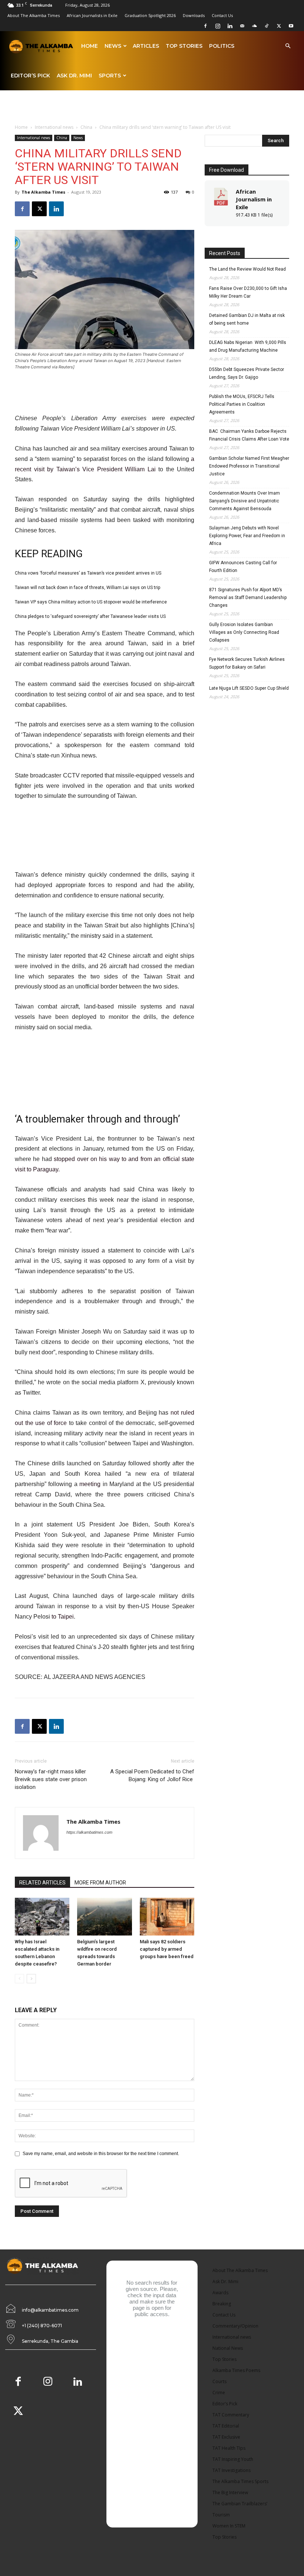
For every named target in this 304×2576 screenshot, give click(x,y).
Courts (219, 2381)
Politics (222, 46)
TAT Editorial (226, 2426)
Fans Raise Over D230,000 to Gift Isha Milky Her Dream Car (248, 292)
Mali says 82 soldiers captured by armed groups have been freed (167, 1949)
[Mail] (242, 26)
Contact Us (222, 15)
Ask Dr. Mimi (74, 76)
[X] (279, 26)
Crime (219, 2393)
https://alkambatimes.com (89, 1832)
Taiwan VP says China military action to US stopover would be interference (91, 602)
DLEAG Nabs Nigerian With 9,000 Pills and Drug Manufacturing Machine (248, 346)
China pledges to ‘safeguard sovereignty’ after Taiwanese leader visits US (90, 616)
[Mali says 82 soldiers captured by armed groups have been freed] (167, 1916)
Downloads (194, 15)
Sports (110, 76)
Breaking (222, 2304)
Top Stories (184, 46)
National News (228, 2348)
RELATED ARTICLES (42, 1883)
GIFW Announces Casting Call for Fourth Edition (243, 567)
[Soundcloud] (254, 26)
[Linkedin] (230, 26)
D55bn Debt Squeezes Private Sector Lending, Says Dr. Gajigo (247, 373)
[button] (288, 46)
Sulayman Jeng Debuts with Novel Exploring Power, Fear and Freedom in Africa (247, 536)
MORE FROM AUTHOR (100, 1883)
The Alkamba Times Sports (240, 2481)
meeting (90, 1484)
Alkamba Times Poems (236, 2370)
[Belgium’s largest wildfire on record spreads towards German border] (104, 1916)
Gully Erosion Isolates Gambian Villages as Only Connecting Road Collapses (244, 632)
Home (90, 46)
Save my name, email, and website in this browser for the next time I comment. (101, 2154)
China (86, 127)
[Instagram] (218, 26)
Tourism (221, 2515)
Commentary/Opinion (235, 2326)
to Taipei (63, 1617)
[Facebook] (205, 26)
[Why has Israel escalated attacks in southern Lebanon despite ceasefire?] (42, 1916)
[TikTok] (267, 26)
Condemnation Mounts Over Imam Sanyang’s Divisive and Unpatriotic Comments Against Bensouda (244, 501)
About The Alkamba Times (34, 15)
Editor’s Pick (30, 76)
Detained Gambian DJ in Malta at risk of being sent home (247, 319)
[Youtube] (291, 26)
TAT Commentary (231, 2415)
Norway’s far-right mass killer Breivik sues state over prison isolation (51, 1779)
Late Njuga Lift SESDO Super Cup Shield (249, 688)
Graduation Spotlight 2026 (150, 15)
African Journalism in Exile (254, 199)
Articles (146, 46)
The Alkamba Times (43, 192)
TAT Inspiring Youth (233, 2459)
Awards (220, 2293)
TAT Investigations (232, 2470)
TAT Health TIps (229, 2448)
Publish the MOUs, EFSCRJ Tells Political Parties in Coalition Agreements (242, 404)
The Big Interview (230, 2493)
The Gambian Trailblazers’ (240, 2504)
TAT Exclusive (226, 2437)
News (113, 46)
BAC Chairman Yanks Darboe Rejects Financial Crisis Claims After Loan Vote (249, 435)
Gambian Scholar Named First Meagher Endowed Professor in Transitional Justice (249, 466)
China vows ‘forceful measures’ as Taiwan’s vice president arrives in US (88, 573)
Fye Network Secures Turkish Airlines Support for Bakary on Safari (247, 663)
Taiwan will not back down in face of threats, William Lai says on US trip (87, 588)
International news (54, 127)
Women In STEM (229, 2526)
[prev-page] (19, 1979)
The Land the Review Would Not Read (247, 269)
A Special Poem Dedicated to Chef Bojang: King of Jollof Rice (152, 1775)
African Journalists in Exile (92, 15)
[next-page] (31, 1979)
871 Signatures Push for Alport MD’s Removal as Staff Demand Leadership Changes (248, 598)
